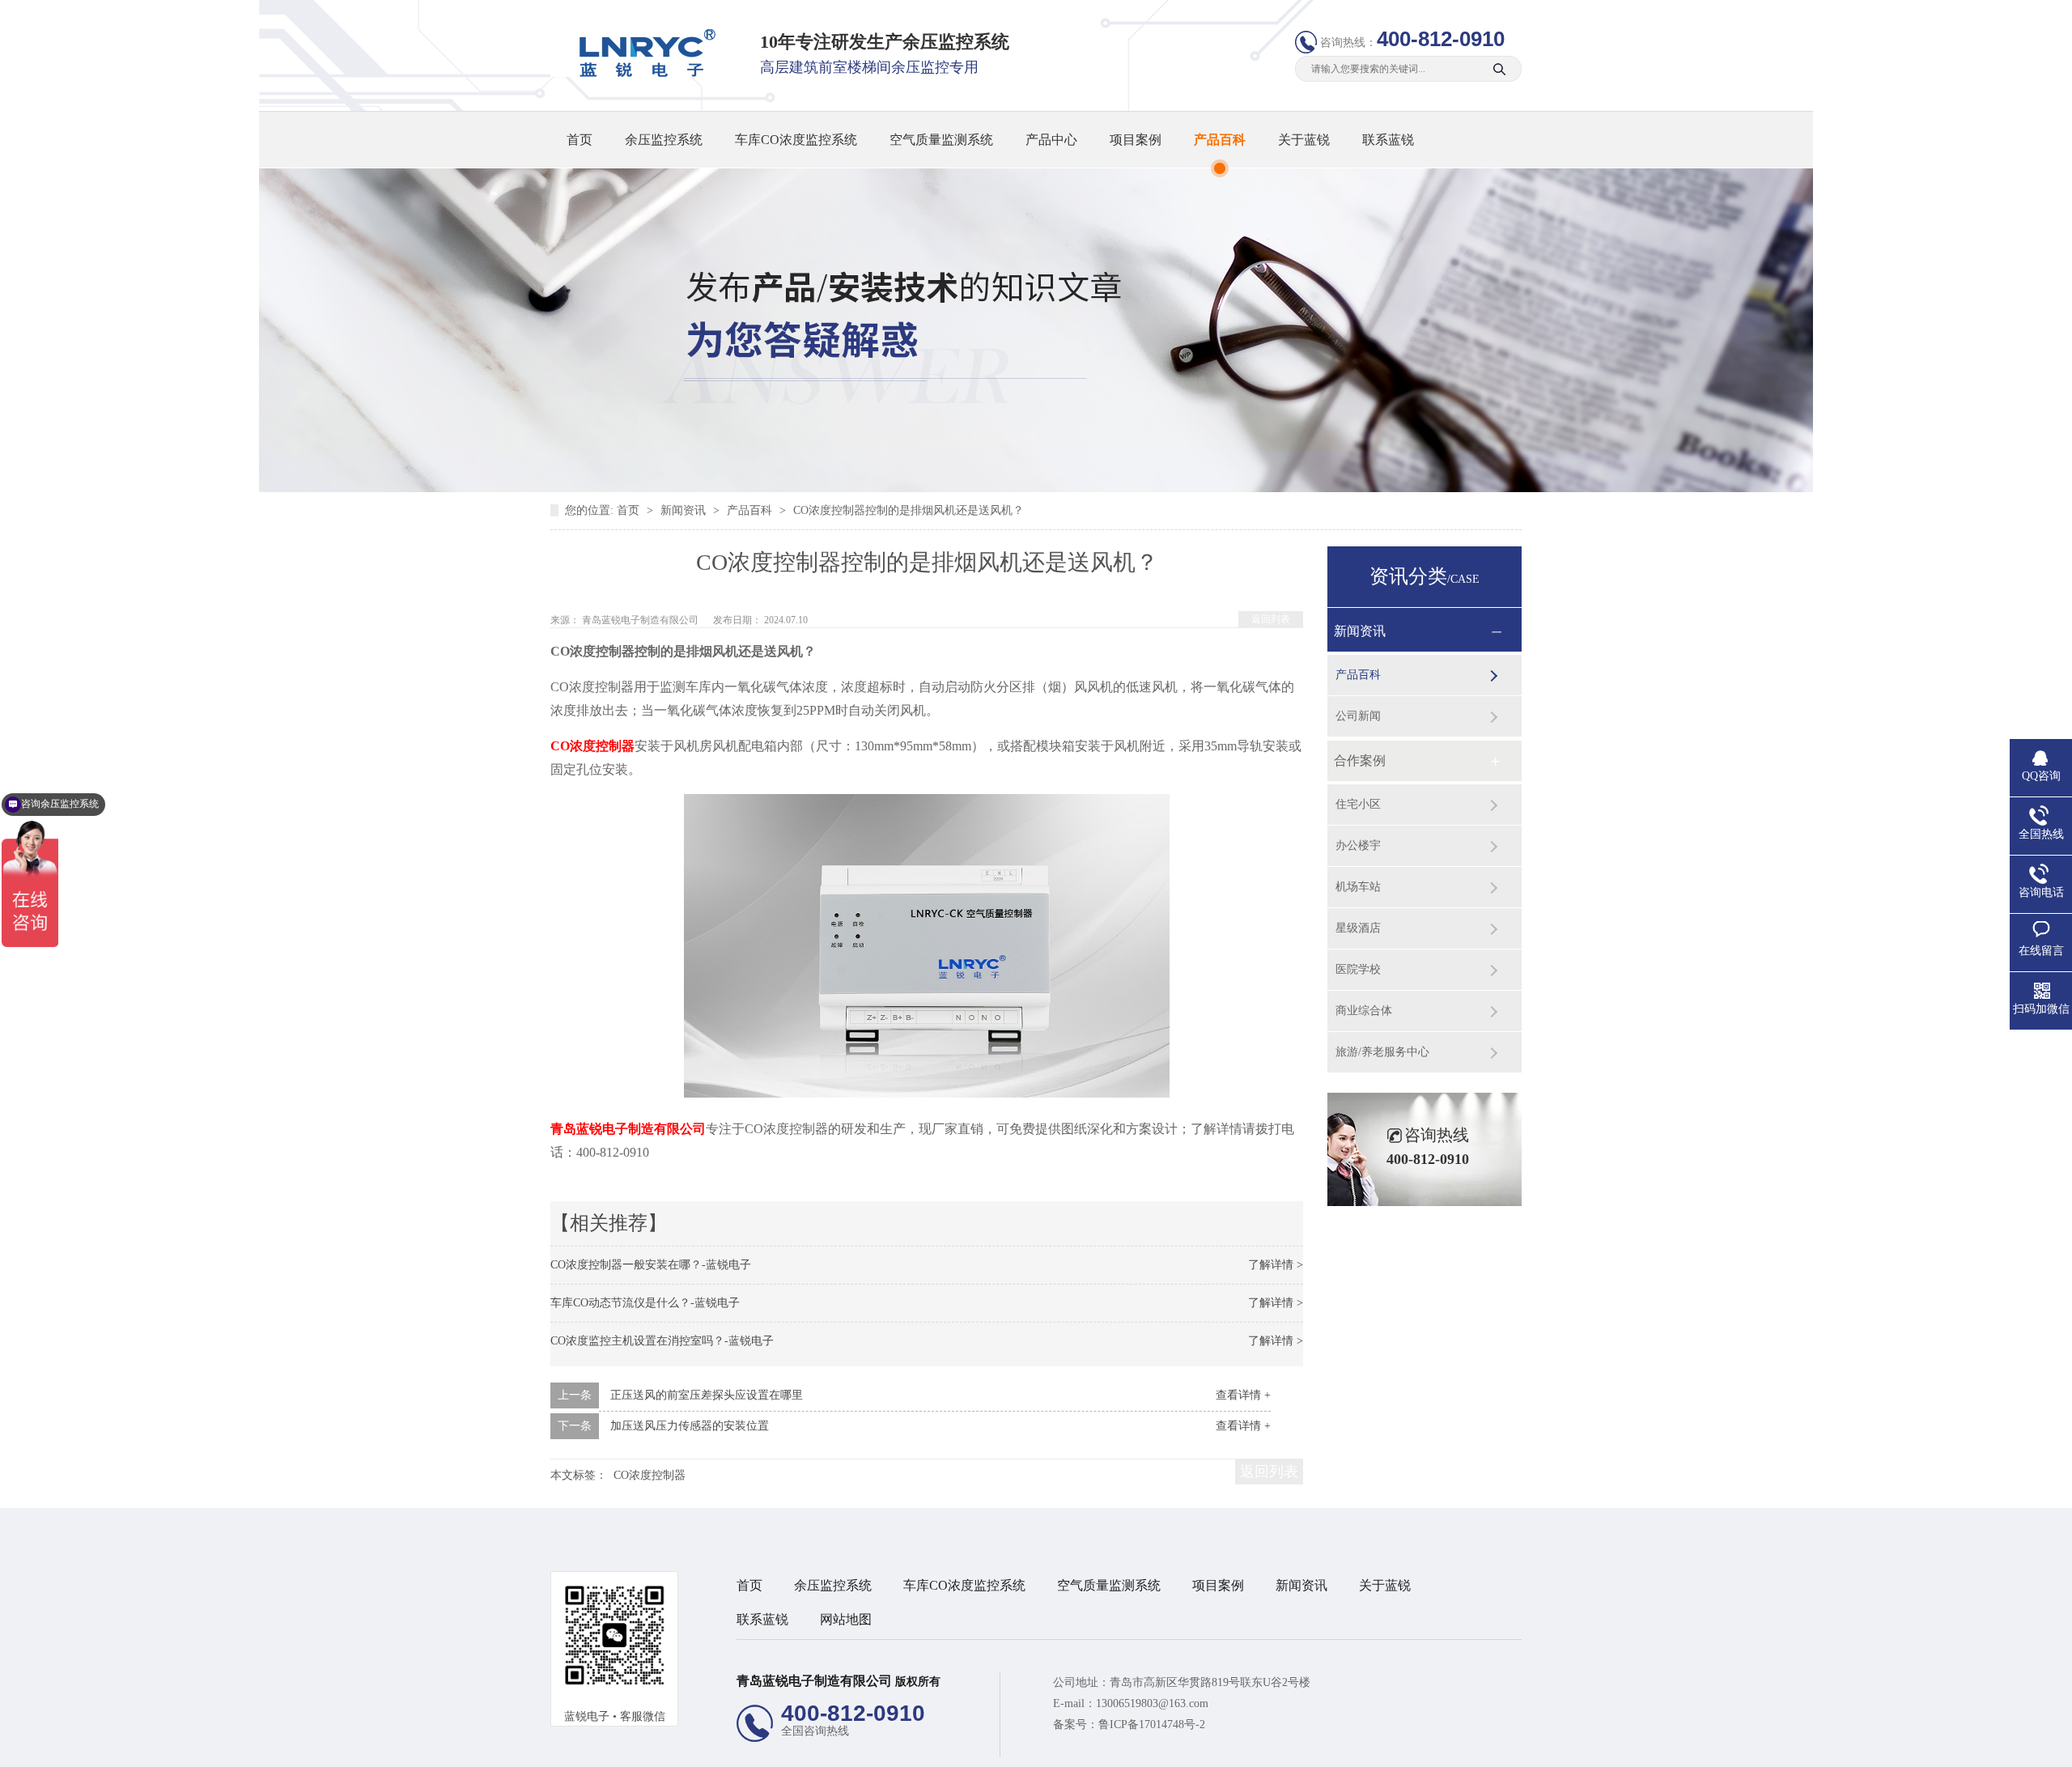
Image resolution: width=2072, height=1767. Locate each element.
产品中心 (1051, 140)
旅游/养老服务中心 (1382, 1052)
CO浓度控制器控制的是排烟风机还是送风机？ (909, 510)
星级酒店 (1358, 928)
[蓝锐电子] (642, 73)
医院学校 (1358, 969)
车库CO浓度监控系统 (796, 140)
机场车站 (1358, 887)
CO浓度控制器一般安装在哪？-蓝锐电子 (651, 1265)
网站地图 (846, 1619)
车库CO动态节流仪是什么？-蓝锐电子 (645, 1303)
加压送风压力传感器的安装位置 (690, 1426)
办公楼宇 (1358, 845)
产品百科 (1220, 140)
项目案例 (1136, 140)
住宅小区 (1358, 804)
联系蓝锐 (1388, 140)
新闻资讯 (685, 510)
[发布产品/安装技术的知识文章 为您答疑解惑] (1036, 488)
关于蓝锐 (1304, 140)
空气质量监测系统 (941, 140)
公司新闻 (1358, 716)
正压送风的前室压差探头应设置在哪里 (707, 1395)
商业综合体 (1364, 1011)
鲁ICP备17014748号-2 (1152, 1725)
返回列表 (1271, 619)
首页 (580, 140)
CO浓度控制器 (650, 1475)
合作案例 (1360, 760)
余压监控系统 (664, 140)
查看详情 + (1243, 1395)
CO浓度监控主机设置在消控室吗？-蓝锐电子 (662, 1341)
